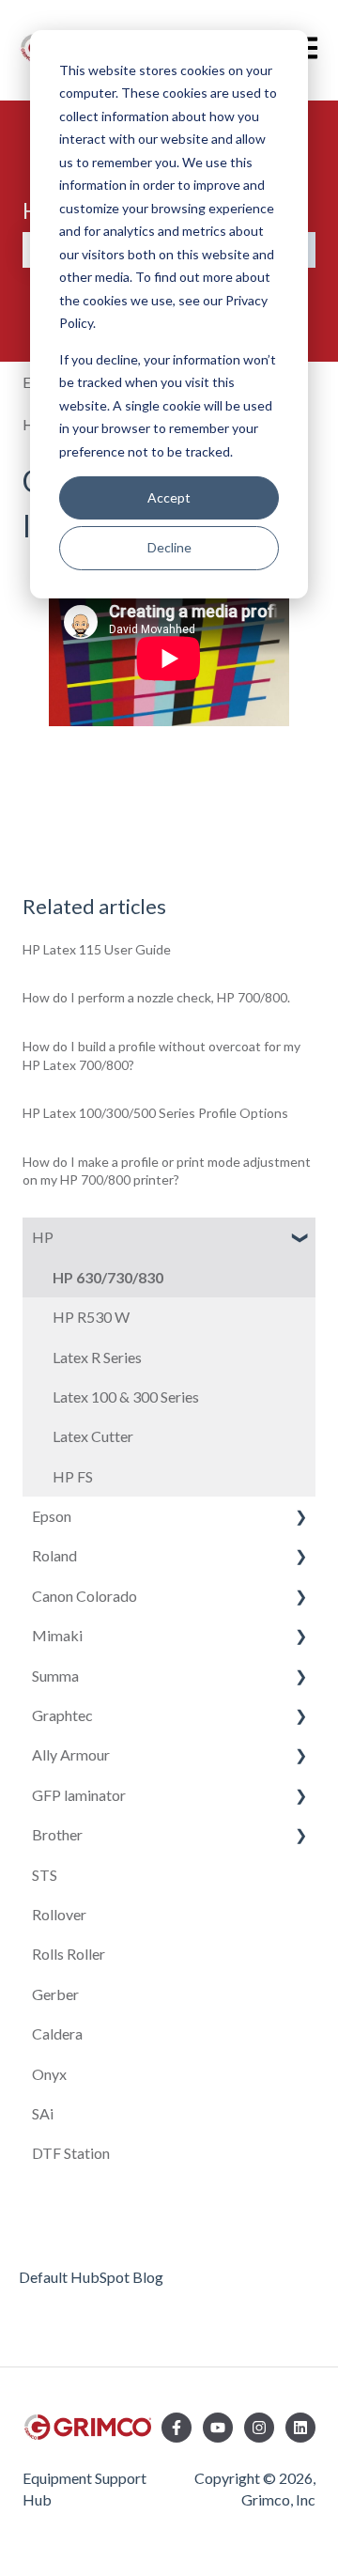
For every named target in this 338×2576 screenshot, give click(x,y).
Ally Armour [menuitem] (71, 1754)
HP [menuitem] (43, 1237)
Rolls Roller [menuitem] (69, 1954)
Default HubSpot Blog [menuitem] (91, 2277)
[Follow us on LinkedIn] (300, 2428)
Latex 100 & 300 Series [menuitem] (126, 1397)
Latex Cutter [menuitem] (93, 1436)
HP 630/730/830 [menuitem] (108, 1277)
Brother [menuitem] (57, 1834)
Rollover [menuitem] (59, 1914)
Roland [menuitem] (54, 1555)
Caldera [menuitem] (57, 2033)
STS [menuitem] (45, 1875)
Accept (169, 497)
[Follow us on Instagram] (259, 2428)
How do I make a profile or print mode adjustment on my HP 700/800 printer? (167, 1171)
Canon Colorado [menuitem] (84, 1596)
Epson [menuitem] (52, 1516)
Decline (169, 547)
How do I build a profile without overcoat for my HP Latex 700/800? (161, 1055)
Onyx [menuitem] (49, 2074)
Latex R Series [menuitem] (97, 1357)
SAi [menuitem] (43, 2113)
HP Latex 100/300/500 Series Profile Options (155, 1113)
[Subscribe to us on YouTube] (218, 2428)
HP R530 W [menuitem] (91, 1317)
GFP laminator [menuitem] (79, 1795)
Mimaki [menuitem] (57, 1635)
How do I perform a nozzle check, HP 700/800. (156, 997)
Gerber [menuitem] (55, 1994)
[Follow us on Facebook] (177, 2428)
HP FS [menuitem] (73, 1476)
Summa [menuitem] (55, 1676)
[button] (300, 1239)
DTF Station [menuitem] (71, 2153)
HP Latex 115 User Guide (97, 949)
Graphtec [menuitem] (62, 1715)
